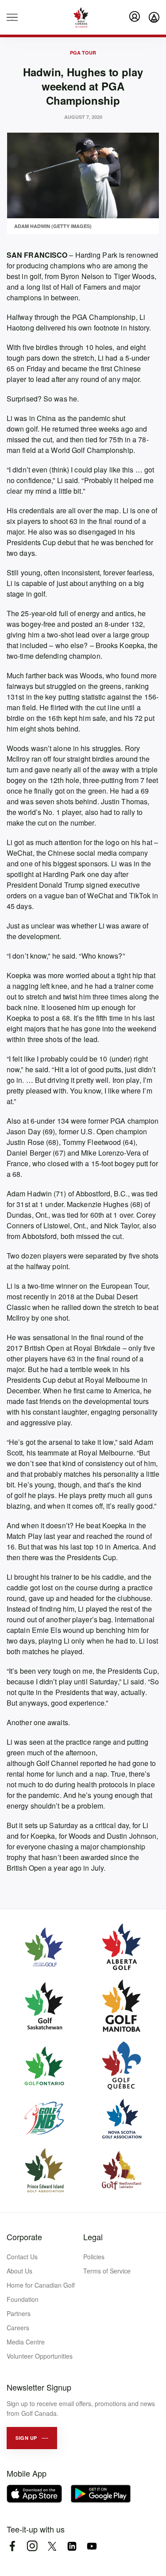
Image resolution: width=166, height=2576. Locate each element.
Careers (18, 2328)
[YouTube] (92, 2546)
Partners (19, 2313)
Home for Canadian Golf (41, 2285)
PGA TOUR (83, 53)
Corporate (24, 2237)
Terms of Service (107, 2271)
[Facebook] (12, 2546)
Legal (93, 2237)
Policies (94, 2257)
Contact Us (22, 2257)
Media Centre (26, 2342)
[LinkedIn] (72, 2546)
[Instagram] (32, 2546)
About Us (19, 2271)
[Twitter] (52, 2546)
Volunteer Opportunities (40, 2356)
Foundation (23, 2299)
